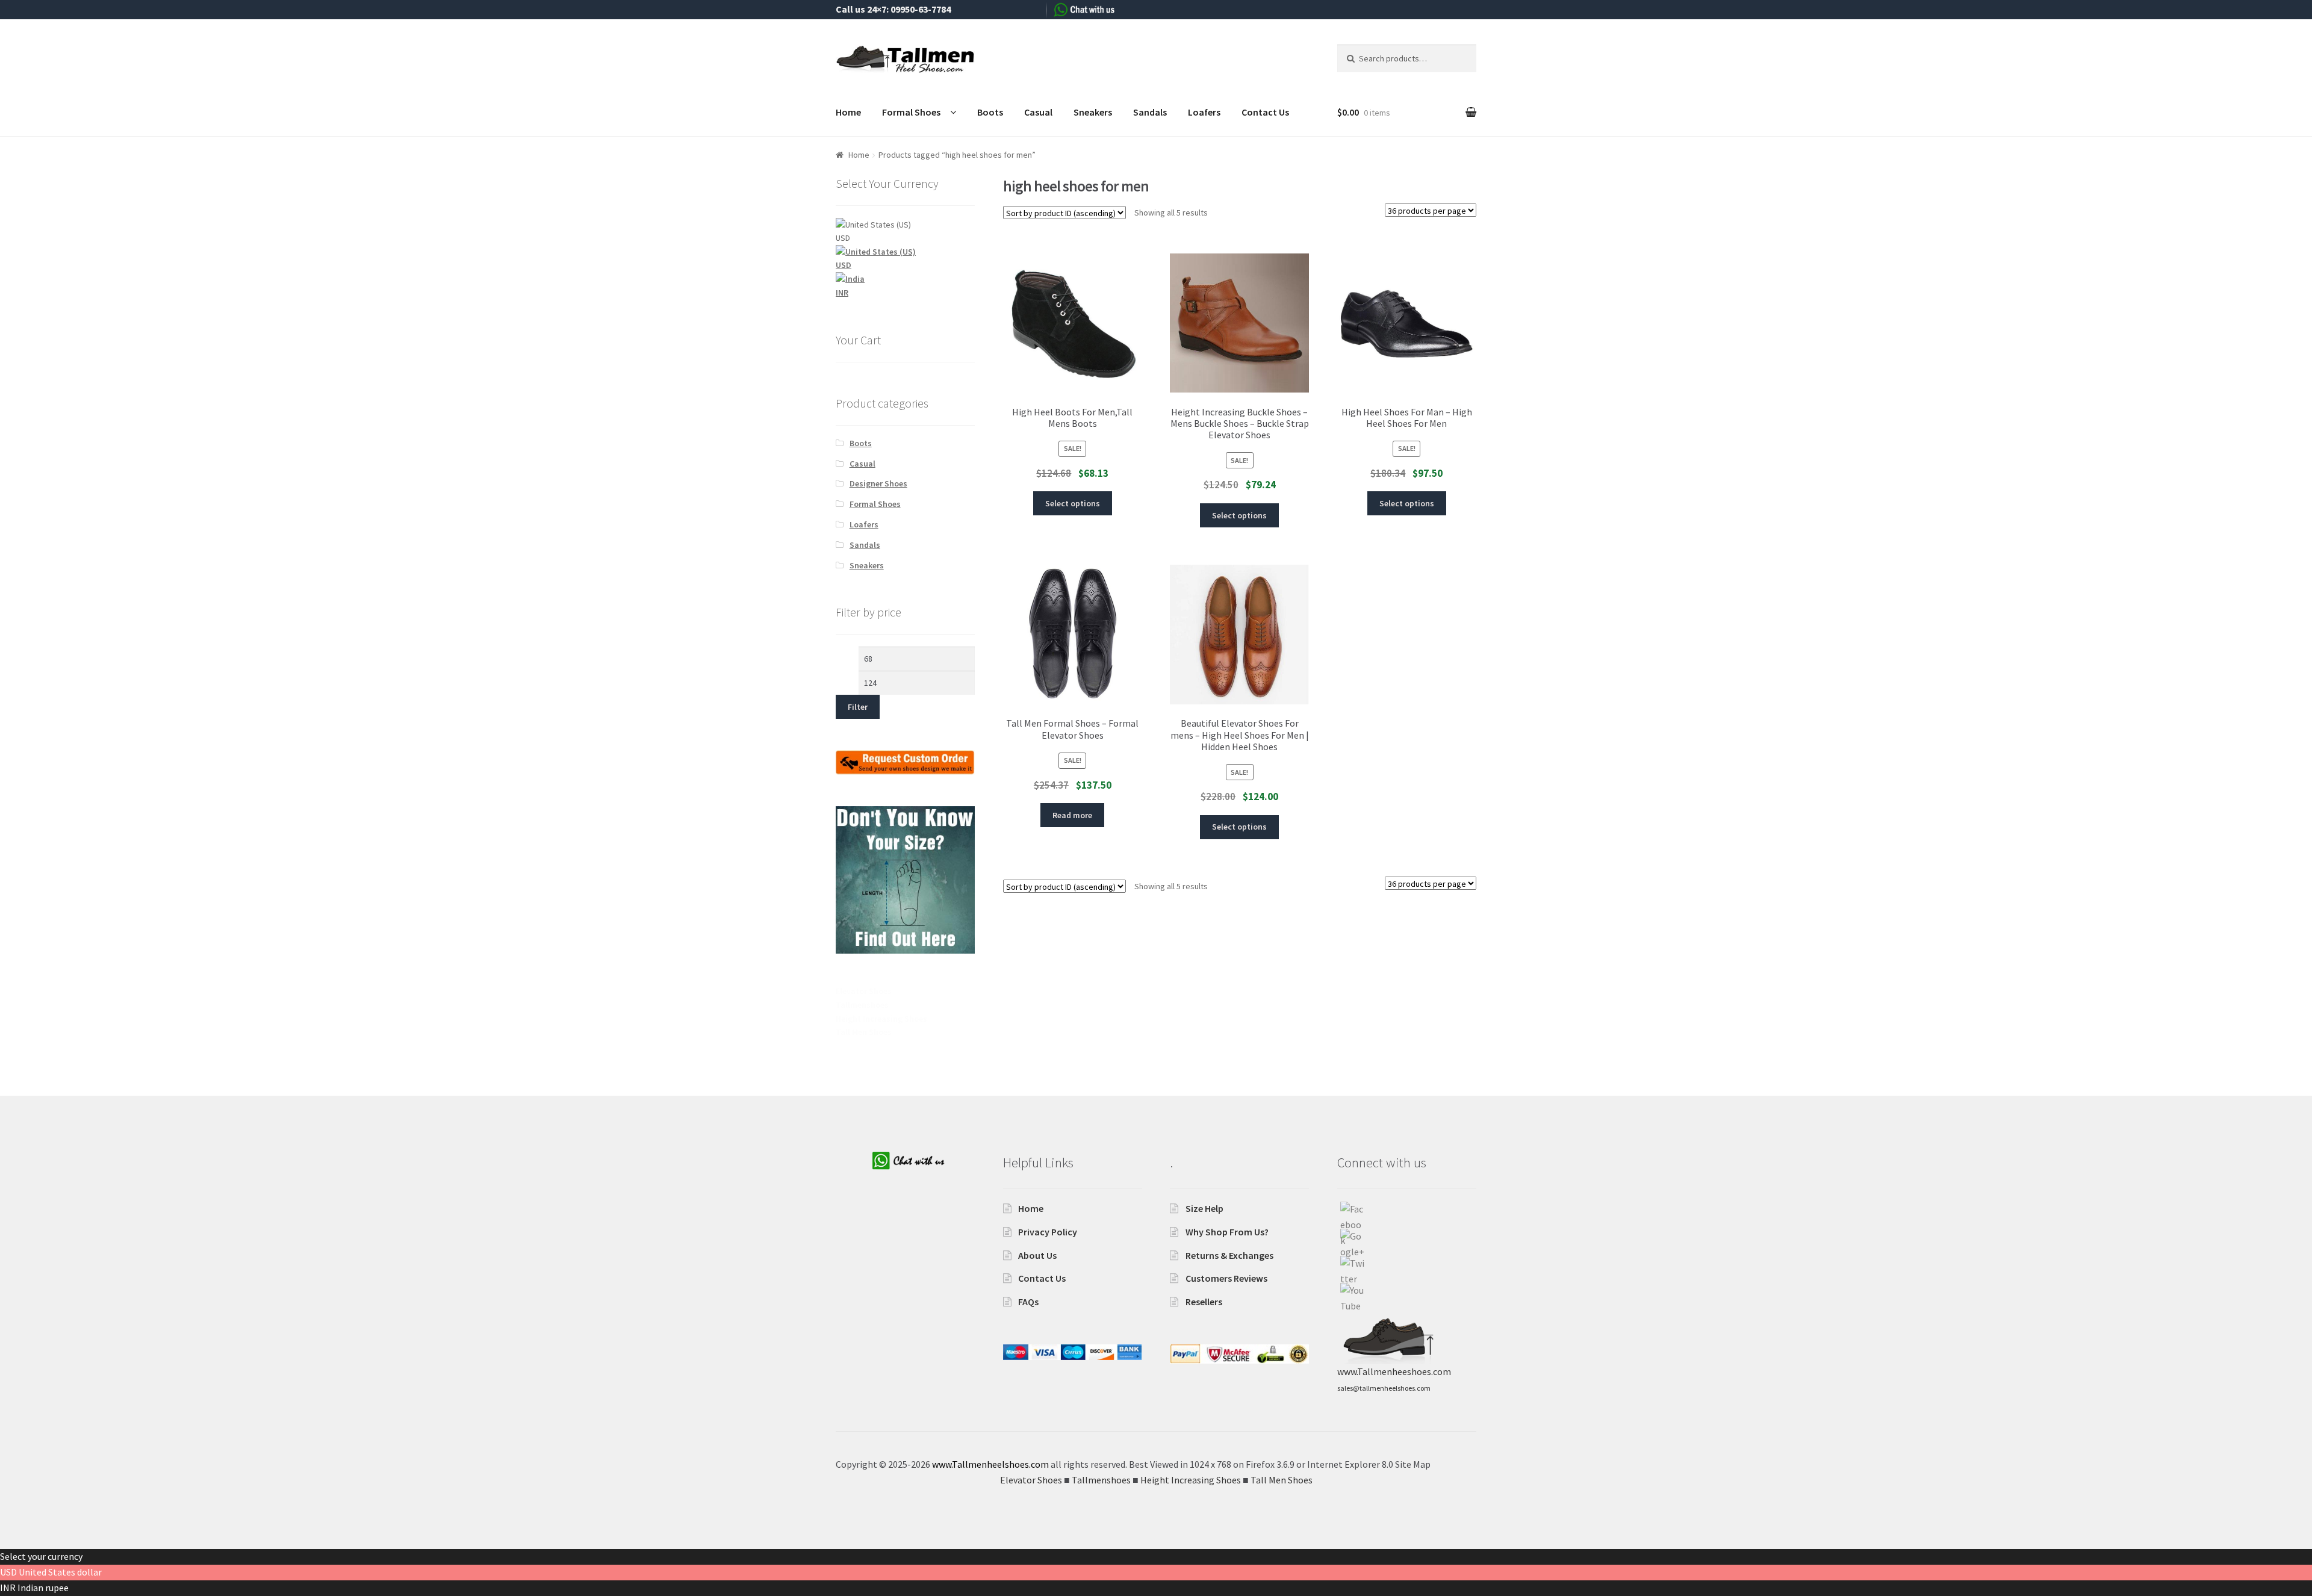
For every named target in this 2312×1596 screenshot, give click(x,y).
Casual (1038, 112)
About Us (1037, 1255)
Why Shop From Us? (1227, 1232)
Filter (858, 707)
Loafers (1204, 112)
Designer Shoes (878, 483)
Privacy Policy (1048, 1232)
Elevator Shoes (864, 991)
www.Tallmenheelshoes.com (990, 1464)
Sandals (1150, 112)
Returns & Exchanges (1229, 1255)
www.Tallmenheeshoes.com (1394, 1371)
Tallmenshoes (862, 1005)
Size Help (1204, 1208)
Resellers (1204, 1302)
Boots (990, 112)
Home (848, 112)
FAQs (1028, 1302)
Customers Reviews (1226, 1278)
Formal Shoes (911, 112)
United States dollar (60, 1572)
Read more (1072, 815)
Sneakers (1093, 112)
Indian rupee (43, 1588)
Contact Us (1265, 112)
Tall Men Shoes (864, 1032)
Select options (1073, 503)
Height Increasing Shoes (881, 1019)
